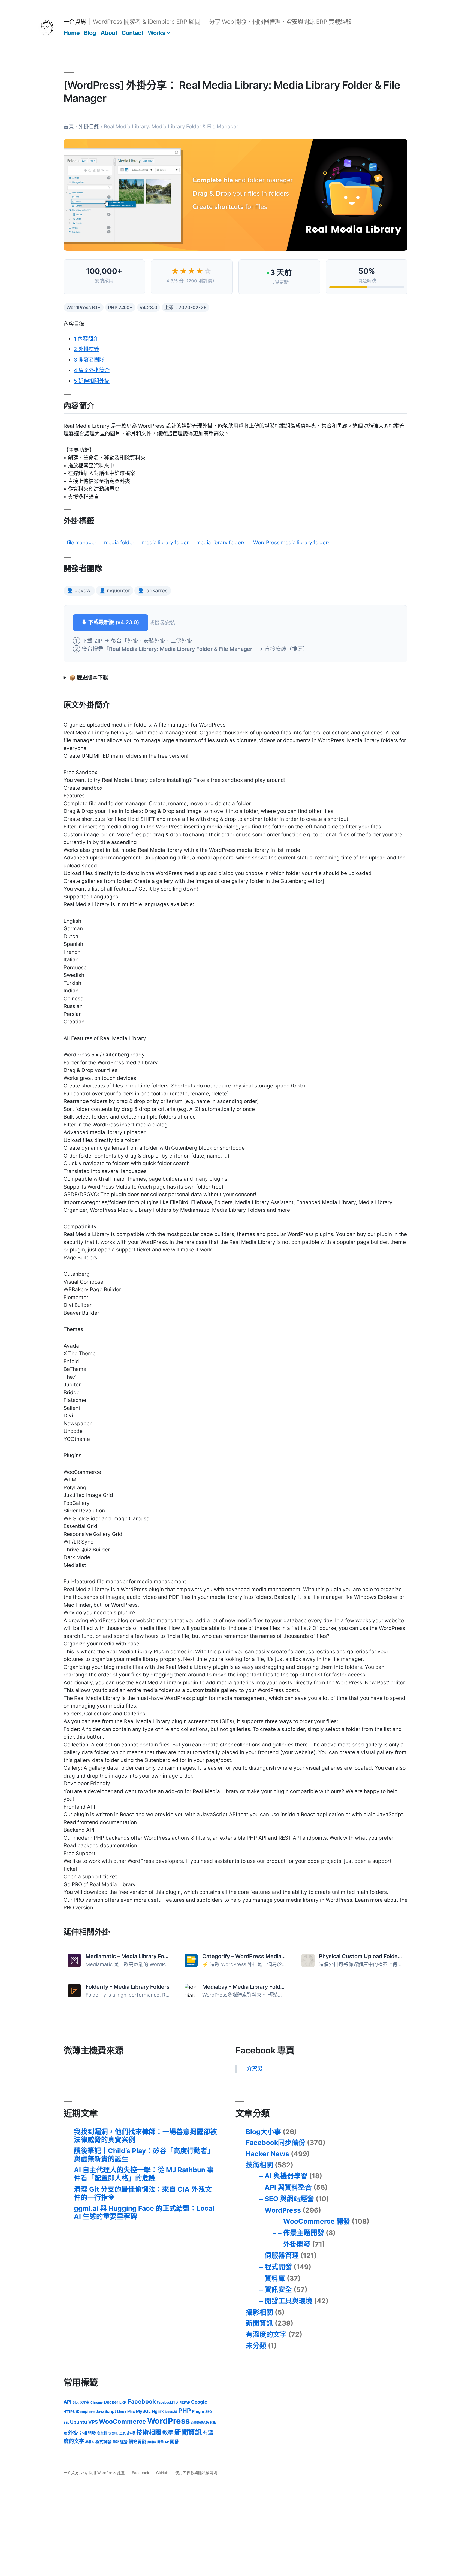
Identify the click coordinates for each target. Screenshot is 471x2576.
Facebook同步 (168, 2402)
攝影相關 (259, 2312)
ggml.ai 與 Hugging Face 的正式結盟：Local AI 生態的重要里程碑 (144, 2212)
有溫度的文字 (266, 2334)
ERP (123, 2402)
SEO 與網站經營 (289, 2199)
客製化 (113, 2434)
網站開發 (137, 2442)
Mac (131, 2411)
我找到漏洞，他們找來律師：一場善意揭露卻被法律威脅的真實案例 (145, 2136)
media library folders (221, 543)
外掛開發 (297, 2244)
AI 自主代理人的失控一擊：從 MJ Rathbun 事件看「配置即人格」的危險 (144, 2174)
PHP (185, 2411)
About (109, 33)
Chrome (97, 2402)
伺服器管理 (282, 2255)
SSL (66, 2423)
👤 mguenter (115, 590)
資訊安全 (278, 2289)
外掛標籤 (87, 349)
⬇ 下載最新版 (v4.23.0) (110, 622)
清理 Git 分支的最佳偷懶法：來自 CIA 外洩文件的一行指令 (143, 2193)
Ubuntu (79, 2422)
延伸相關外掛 (92, 381)
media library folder (165, 543)
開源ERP (163, 2442)
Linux (122, 2412)
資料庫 (275, 2278)
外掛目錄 (89, 127)
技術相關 (259, 2165)
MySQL (143, 2411)
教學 (168, 2433)
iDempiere (85, 2411)
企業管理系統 (200, 2423)
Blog (90, 33)
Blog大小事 (263, 2132)
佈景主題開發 (304, 2233)
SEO (209, 2412)
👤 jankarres (153, 590)
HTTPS (69, 2412)
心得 (131, 2433)
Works (157, 33)
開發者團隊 (89, 360)
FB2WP (185, 2402)
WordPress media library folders (292, 543)
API (67, 2402)
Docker (111, 2402)
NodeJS (171, 2412)
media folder (119, 543)
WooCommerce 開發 (317, 2221)
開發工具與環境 (289, 2301)
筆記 (116, 2442)
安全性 (102, 2433)
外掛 (73, 2433)
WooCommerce (123, 2422)
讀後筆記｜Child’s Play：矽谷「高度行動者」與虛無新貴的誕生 (144, 2155)
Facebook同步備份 (276, 2143)
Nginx (158, 2411)
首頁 (69, 127)
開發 (174, 2442)
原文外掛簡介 (92, 370)
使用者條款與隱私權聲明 (196, 2473)
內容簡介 (86, 339)
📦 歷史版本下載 (88, 678)
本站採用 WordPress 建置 (103, 2473)
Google (199, 2402)
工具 (123, 2434)
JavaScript (106, 2411)
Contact (132, 33)
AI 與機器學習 (286, 2176)
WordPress (283, 2210)
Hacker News (268, 2154)
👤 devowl (79, 590)
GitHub (162, 2473)
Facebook (142, 2401)
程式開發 (278, 2267)
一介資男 (75, 22)
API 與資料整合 (288, 2187)
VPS (93, 2422)
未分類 (256, 2346)
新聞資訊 (259, 2323)
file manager (82, 543)
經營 (124, 2442)
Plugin (198, 2411)
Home (72, 33)
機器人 (90, 2442)
